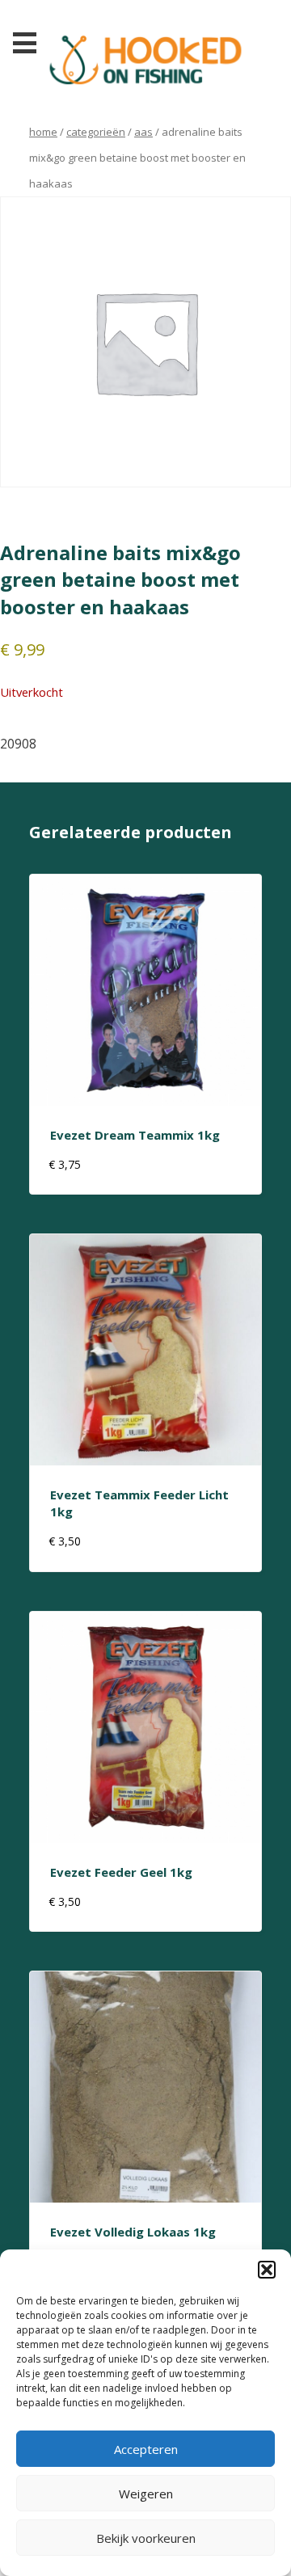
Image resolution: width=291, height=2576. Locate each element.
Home (43, 132)
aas (143, 132)
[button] (267, 2270)
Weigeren (146, 2494)
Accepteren (146, 2449)
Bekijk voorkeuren (146, 2538)
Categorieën (96, 132)
